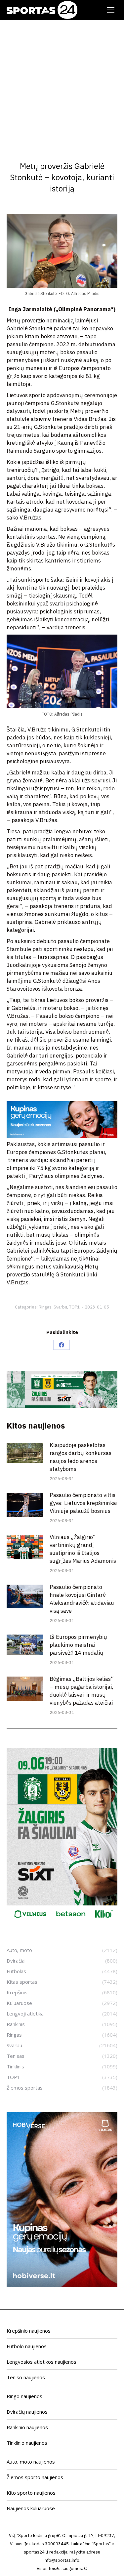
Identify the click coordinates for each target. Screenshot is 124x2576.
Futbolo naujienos (27, 2346)
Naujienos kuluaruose (31, 2508)
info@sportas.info (62, 2560)
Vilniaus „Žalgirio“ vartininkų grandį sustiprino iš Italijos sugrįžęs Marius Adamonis (83, 1549)
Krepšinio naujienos (29, 2331)
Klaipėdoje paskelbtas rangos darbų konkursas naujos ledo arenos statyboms (81, 1457)
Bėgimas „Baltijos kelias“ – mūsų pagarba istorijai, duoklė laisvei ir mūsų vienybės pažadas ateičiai (82, 1691)
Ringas (45, 1307)
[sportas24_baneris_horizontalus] (62, 1136)
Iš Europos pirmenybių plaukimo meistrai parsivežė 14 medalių (78, 1645)
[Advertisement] (62, 85)
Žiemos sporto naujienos (35, 2477)
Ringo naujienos (24, 2396)
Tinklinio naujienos (27, 2443)
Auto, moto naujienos (31, 2462)
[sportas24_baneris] (62, 2285)
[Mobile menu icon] (111, 10)
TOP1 (74, 1307)
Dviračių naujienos (27, 2412)
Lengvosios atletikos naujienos (41, 2362)
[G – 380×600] (62, 1921)
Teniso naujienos (26, 2377)
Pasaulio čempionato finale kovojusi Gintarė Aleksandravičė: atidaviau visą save (82, 1599)
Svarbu (60, 1307)
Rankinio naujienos (27, 2427)
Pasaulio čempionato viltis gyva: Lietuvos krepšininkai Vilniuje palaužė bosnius (83, 1503)
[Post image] (25, 1453)
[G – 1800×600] (62, 1406)
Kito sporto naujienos (31, 2493)
